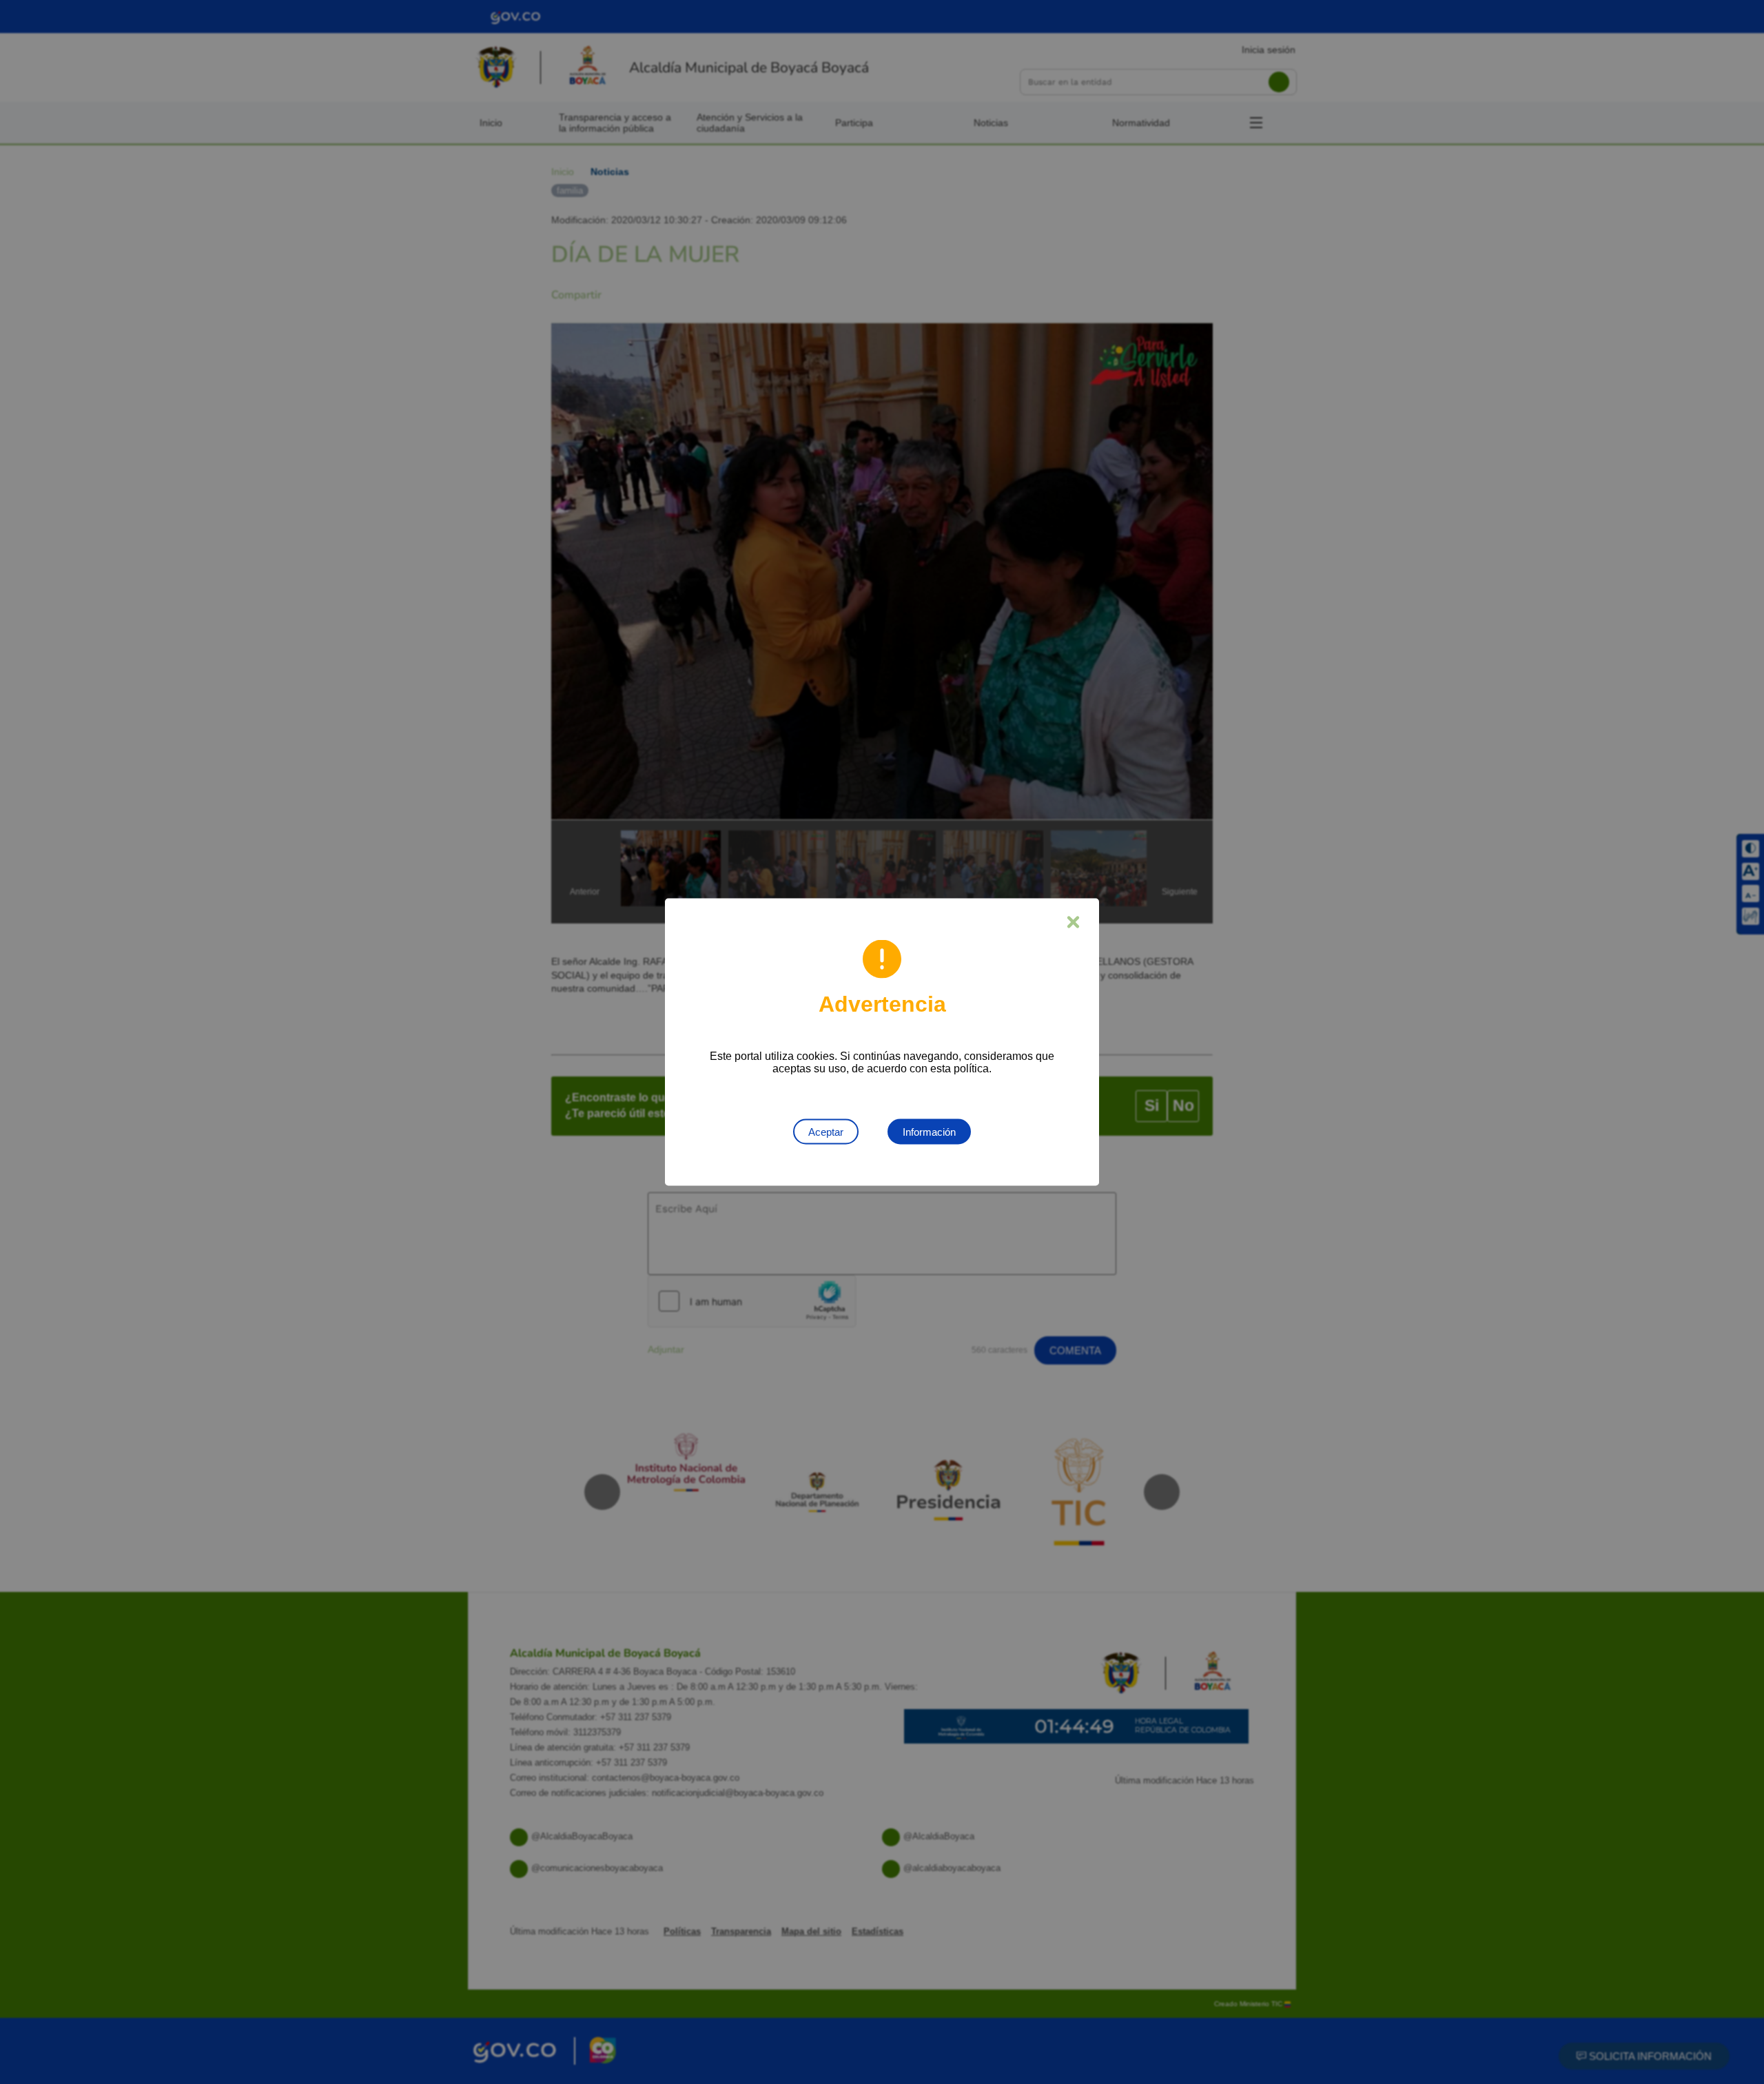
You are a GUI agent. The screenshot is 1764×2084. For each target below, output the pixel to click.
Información (929, 1132)
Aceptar (826, 1132)
